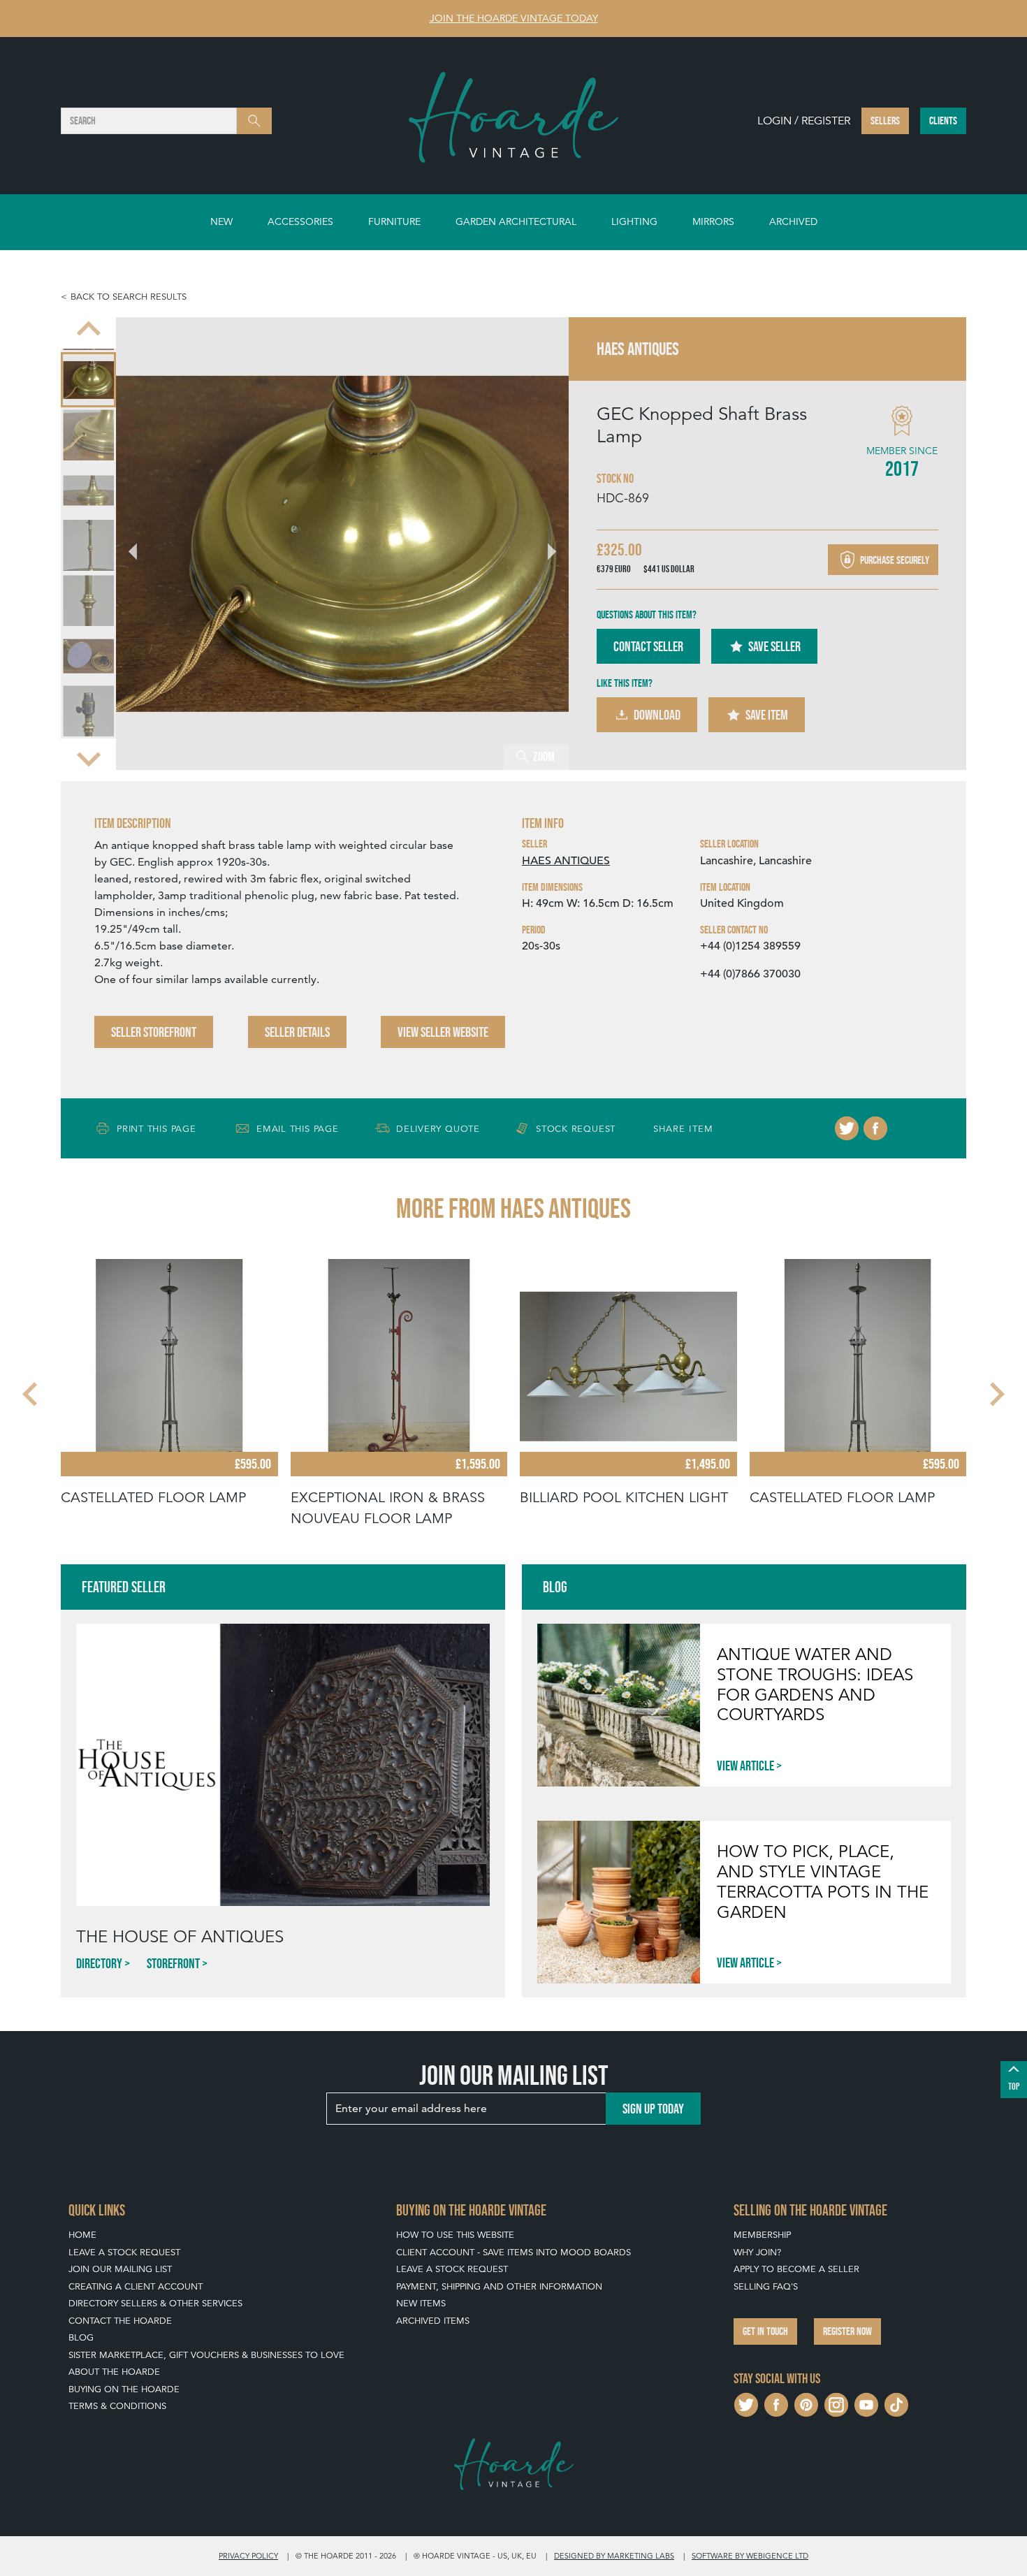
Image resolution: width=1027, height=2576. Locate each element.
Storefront (173, 1963)
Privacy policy (248, 2556)
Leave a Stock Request (124, 2252)
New (221, 221)
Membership (762, 2235)
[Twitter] (847, 1128)
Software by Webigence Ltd (750, 2556)
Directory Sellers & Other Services (155, 2303)
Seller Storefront (154, 1032)
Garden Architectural (516, 221)
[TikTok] (896, 2403)
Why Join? (757, 2252)
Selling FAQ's (766, 2286)
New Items (421, 2303)
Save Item (767, 715)
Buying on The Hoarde (124, 2389)
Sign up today (653, 2109)
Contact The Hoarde (120, 2321)
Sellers (885, 121)
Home (82, 2235)
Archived (793, 221)
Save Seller (774, 646)
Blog (81, 2337)
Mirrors (713, 221)
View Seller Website (443, 1032)
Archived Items (433, 2321)
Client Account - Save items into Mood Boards (513, 2252)
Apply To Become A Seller (796, 2269)
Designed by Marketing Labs (614, 2556)
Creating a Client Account (136, 2286)
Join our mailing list (120, 2269)
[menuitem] (88, 380)
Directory (99, 1963)
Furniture (394, 221)
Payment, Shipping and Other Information (499, 2286)
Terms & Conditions (117, 2406)
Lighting (634, 221)
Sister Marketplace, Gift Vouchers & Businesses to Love (206, 2355)
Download (657, 715)
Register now (847, 2331)
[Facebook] (875, 1128)
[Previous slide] (89, 330)
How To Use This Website (455, 2235)
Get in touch (765, 2331)
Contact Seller (648, 646)
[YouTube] (866, 2403)
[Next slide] (89, 757)
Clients (943, 121)
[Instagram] (836, 2403)
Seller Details (297, 1032)
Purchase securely (894, 559)
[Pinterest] (806, 2403)
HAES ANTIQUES (566, 861)
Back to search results (129, 297)
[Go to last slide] (31, 1395)
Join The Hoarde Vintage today (514, 18)
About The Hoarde (114, 2372)
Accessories (300, 221)
